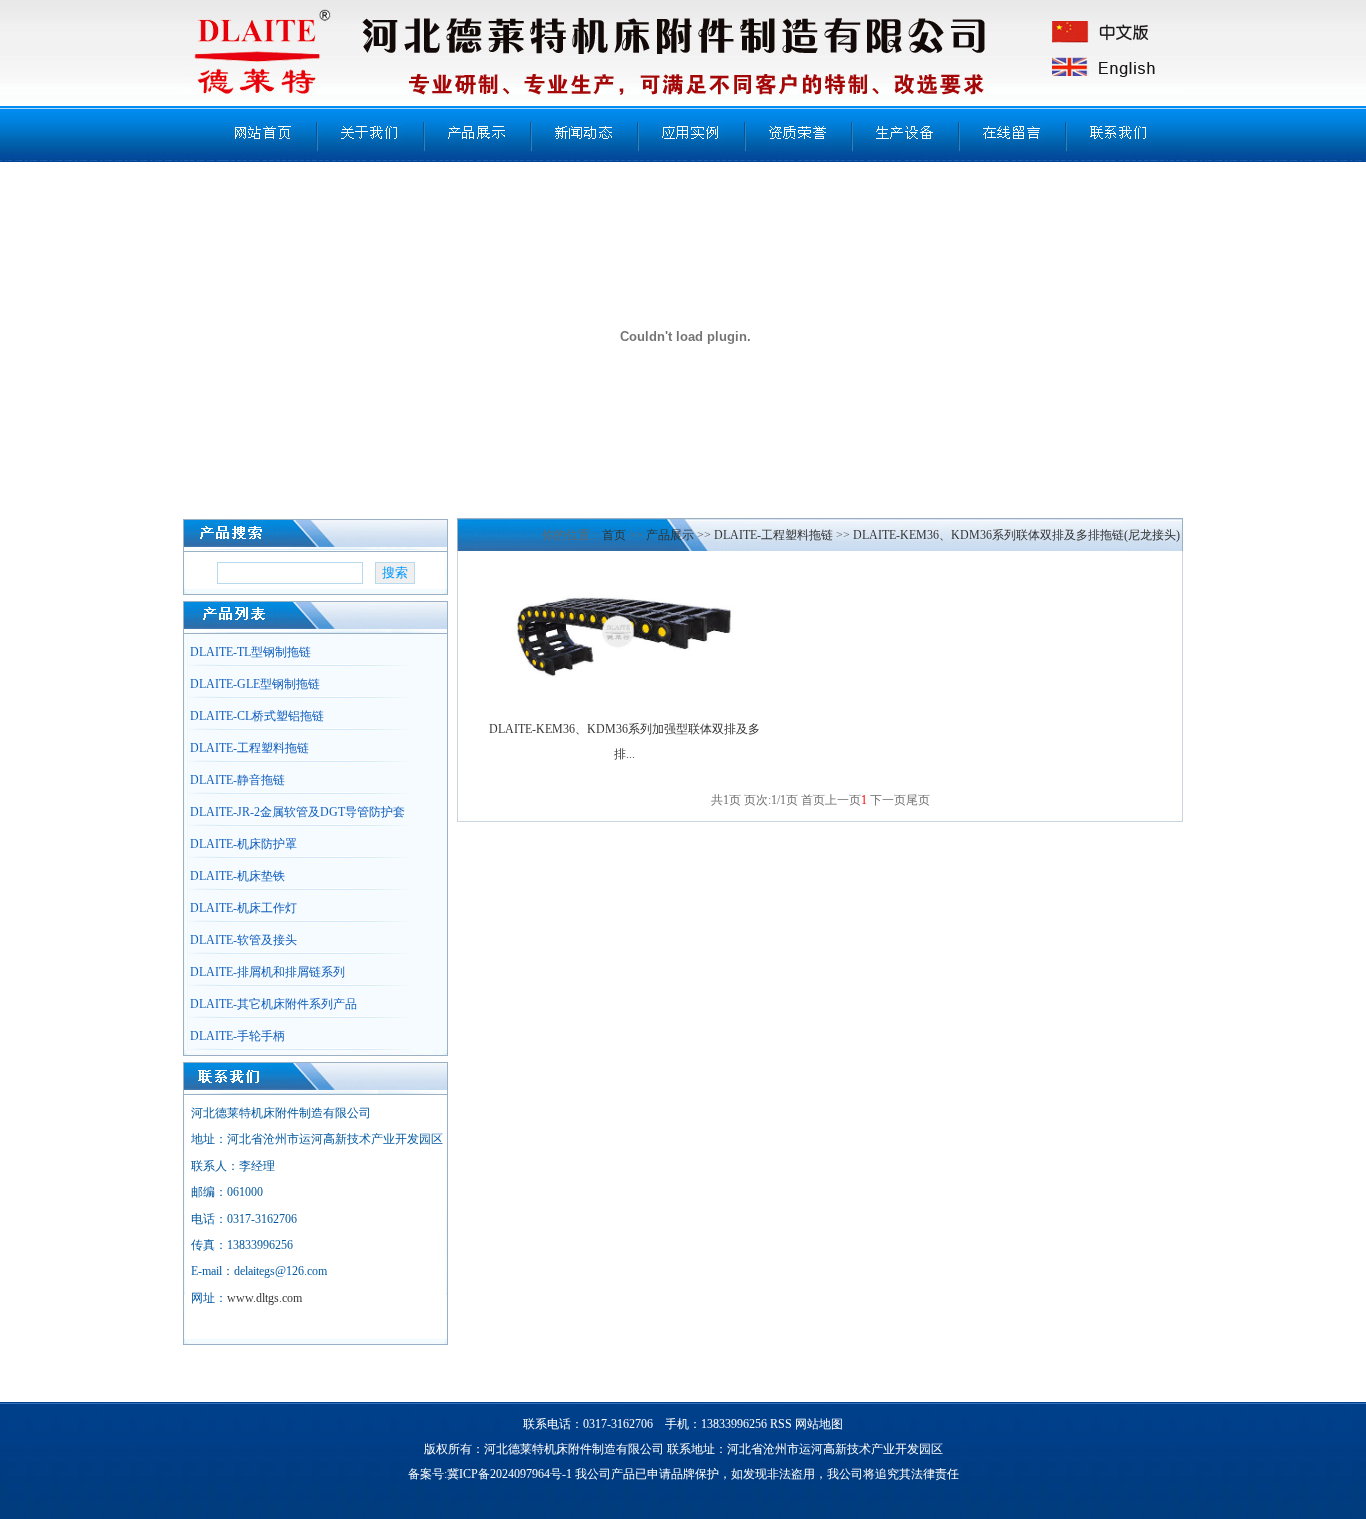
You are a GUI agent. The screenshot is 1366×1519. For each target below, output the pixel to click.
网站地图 (819, 1424)
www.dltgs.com (264, 1298)
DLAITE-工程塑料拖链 (773, 535)
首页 (614, 535)
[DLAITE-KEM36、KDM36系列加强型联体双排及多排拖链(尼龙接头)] (624, 682)
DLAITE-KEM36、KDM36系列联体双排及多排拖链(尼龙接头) (1016, 535)
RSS (781, 1424)
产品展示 (670, 535)
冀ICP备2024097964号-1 (509, 1474)
